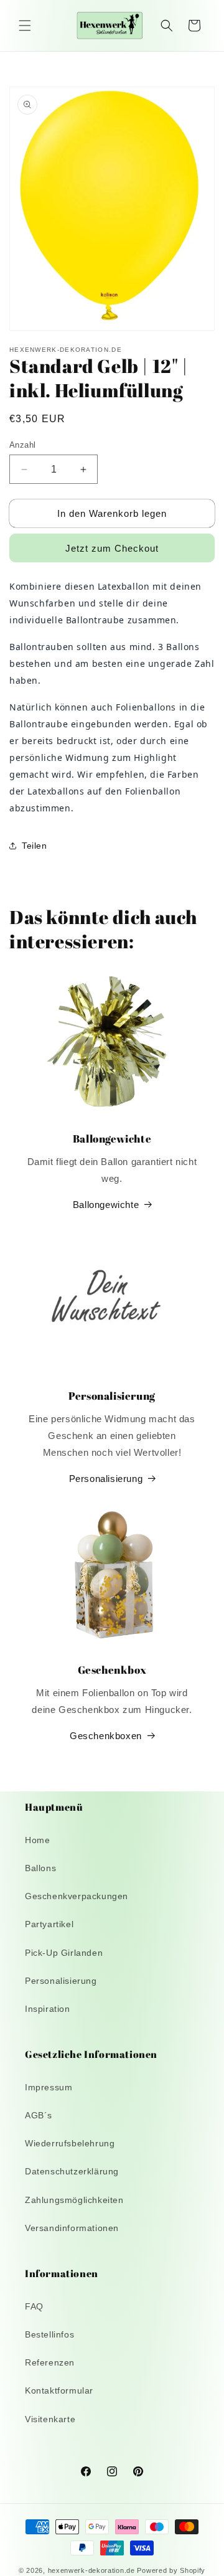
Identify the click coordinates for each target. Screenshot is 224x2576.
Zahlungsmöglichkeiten (74, 2200)
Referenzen (50, 2362)
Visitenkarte (50, 2419)
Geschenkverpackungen (77, 1896)
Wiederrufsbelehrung (70, 2143)
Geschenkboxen (106, 1736)
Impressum (49, 2087)
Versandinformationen (72, 2228)
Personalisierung (106, 1479)
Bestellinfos (49, 2334)
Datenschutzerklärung (72, 2171)
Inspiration (48, 2009)
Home (37, 1840)
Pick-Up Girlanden (64, 1953)
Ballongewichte (106, 1205)
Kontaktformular (59, 2390)
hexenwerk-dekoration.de (91, 2570)
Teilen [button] (35, 846)
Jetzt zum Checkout (112, 548)
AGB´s (39, 2115)
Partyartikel (49, 1924)
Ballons (40, 1868)
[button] (25, 26)
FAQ (34, 2306)
